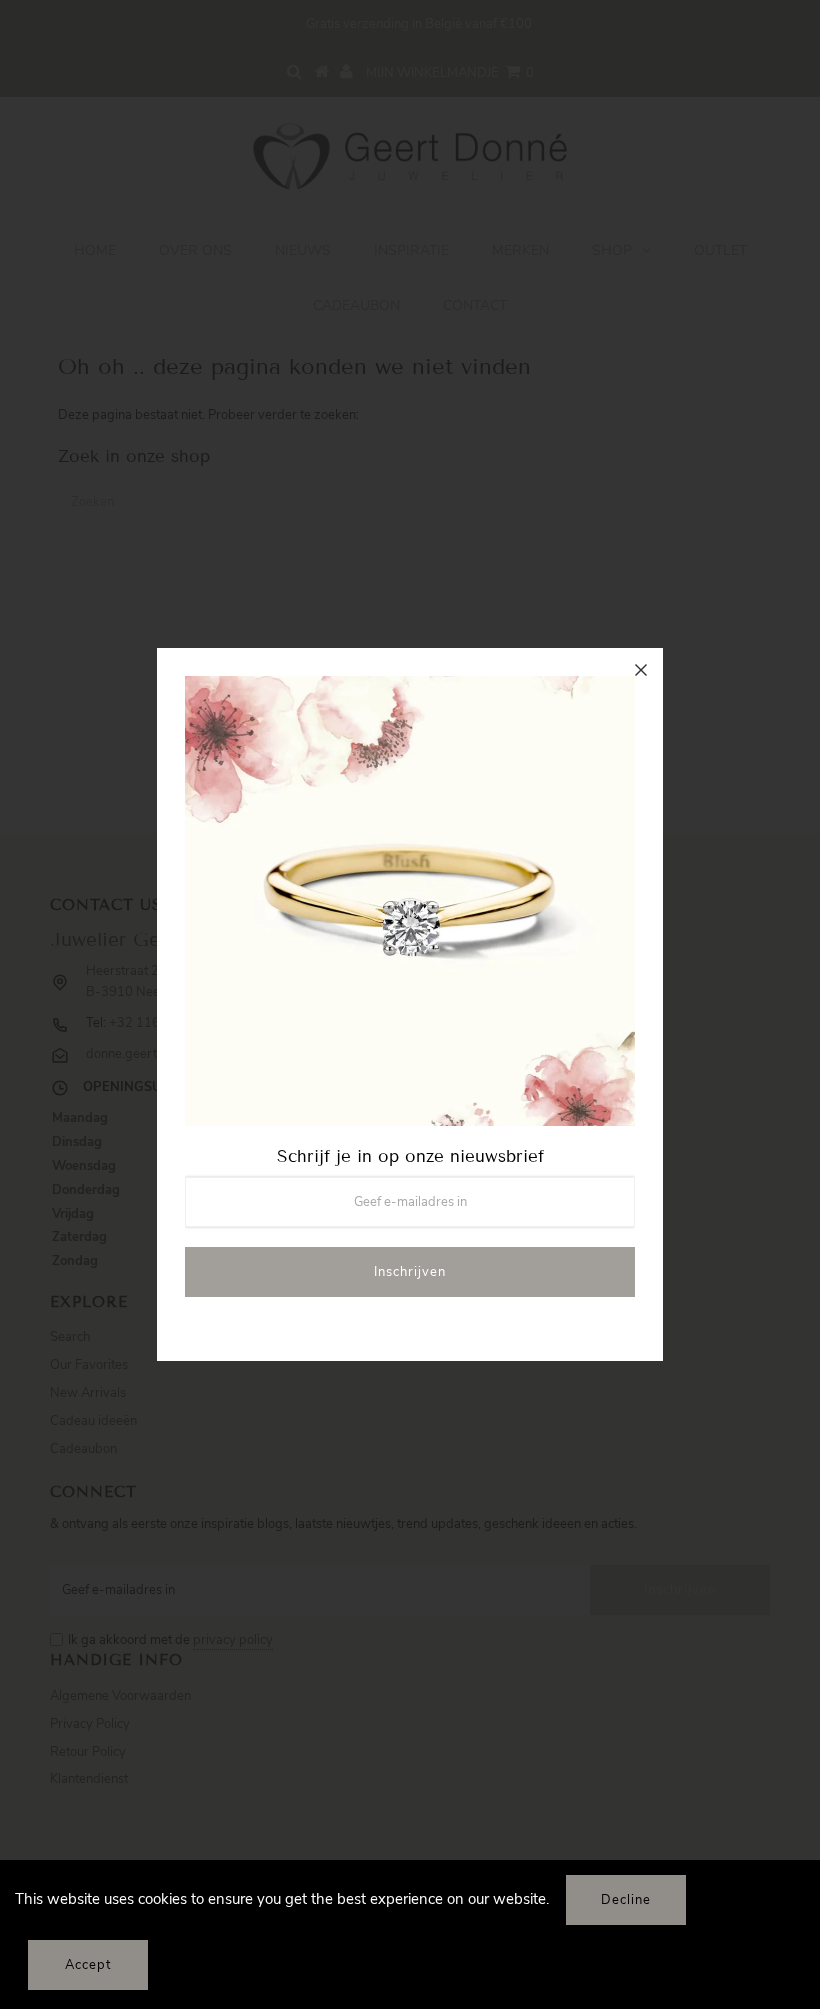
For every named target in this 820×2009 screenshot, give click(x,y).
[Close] (641, 670)
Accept (88, 1965)
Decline (626, 1900)
